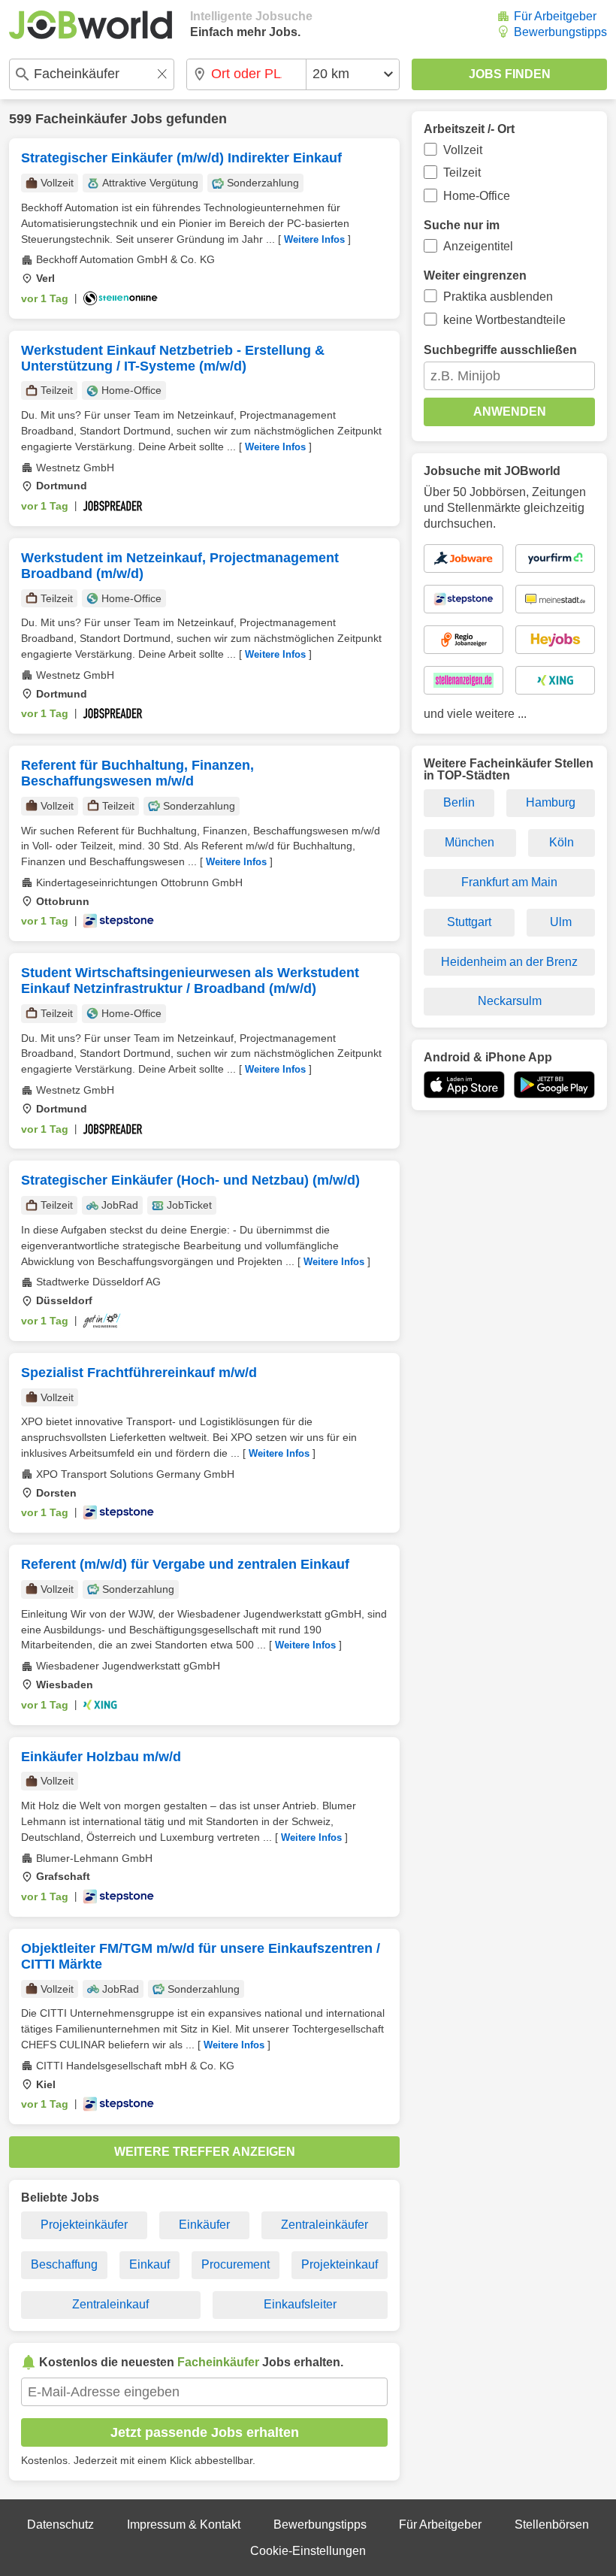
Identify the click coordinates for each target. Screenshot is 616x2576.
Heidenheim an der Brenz (509, 962)
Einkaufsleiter (300, 2304)
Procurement (236, 2264)
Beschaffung (64, 2264)
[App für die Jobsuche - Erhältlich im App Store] (464, 1085)
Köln (562, 842)
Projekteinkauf (340, 2264)
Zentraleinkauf (110, 2304)
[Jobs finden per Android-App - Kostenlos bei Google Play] (554, 1085)
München (470, 842)
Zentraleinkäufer (325, 2225)
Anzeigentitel (478, 246)
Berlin (459, 802)
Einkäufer (204, 2225)
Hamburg (551, 802)
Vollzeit (463, 150)
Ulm (561, 922)
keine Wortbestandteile (504, 320)
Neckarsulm (510, 1001)
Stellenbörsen (552, 2525)
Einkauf (149, 2264)
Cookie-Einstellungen (308, 2551)
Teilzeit (462, 173)
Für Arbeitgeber (555, 16)
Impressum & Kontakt (184, 2525)
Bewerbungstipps (560, 32)
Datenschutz (60, 2525)
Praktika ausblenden (498, 297)
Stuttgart (469, 922)
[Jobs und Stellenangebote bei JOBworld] (91, 25)
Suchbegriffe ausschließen (500, 350)
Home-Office (477, 196)
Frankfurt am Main (509, 882)
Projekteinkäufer (84, 2225)
